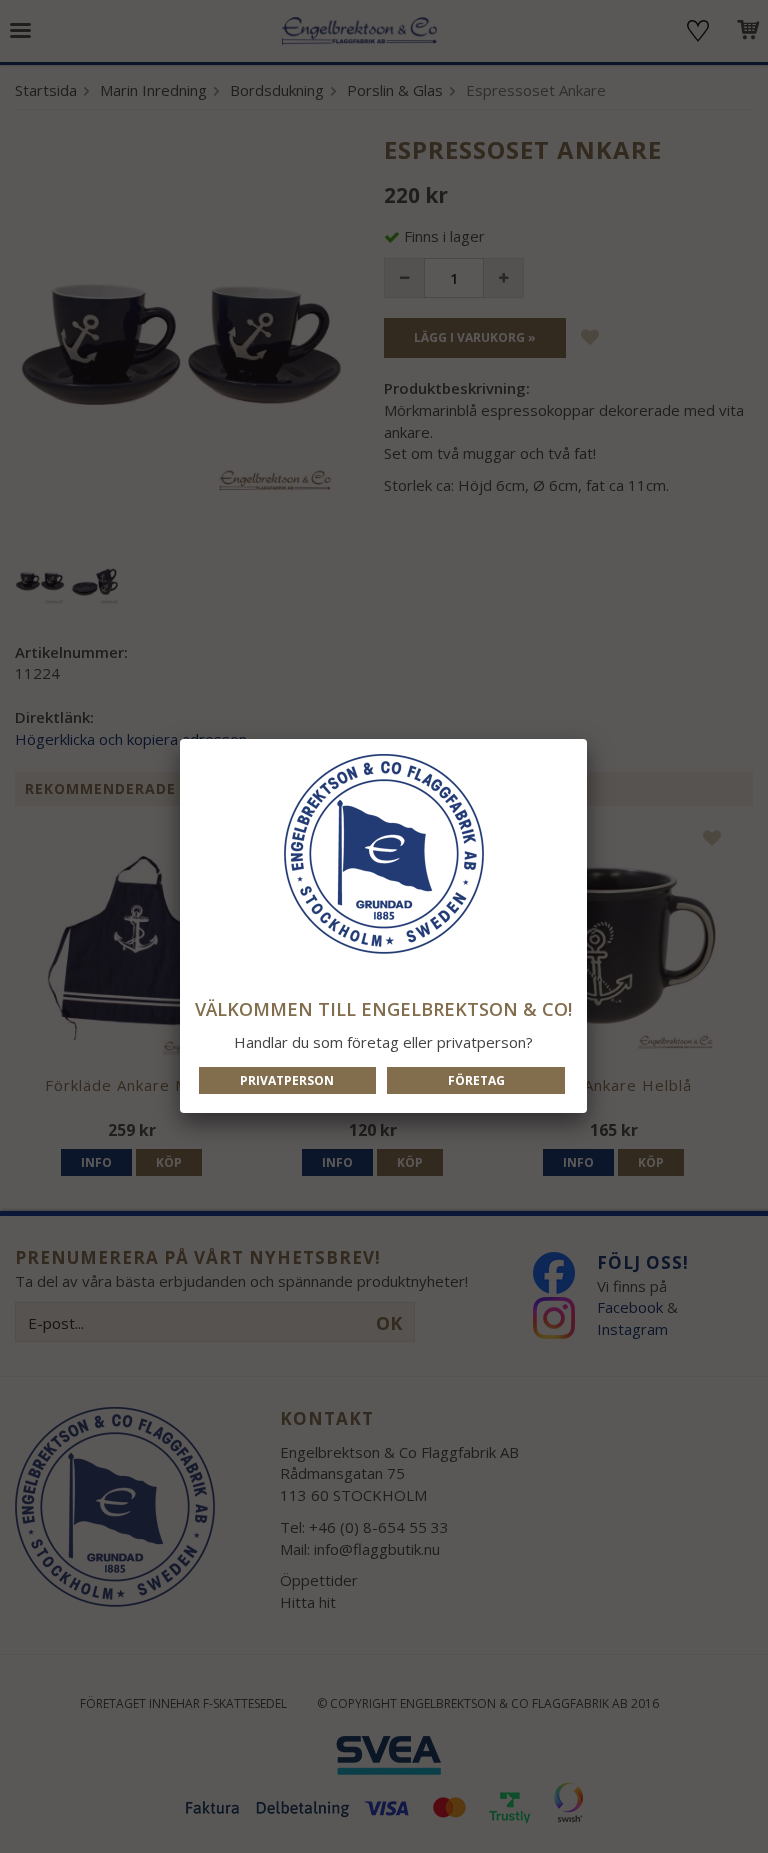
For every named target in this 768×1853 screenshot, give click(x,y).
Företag (476, 1080)
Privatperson (287, 1080)
